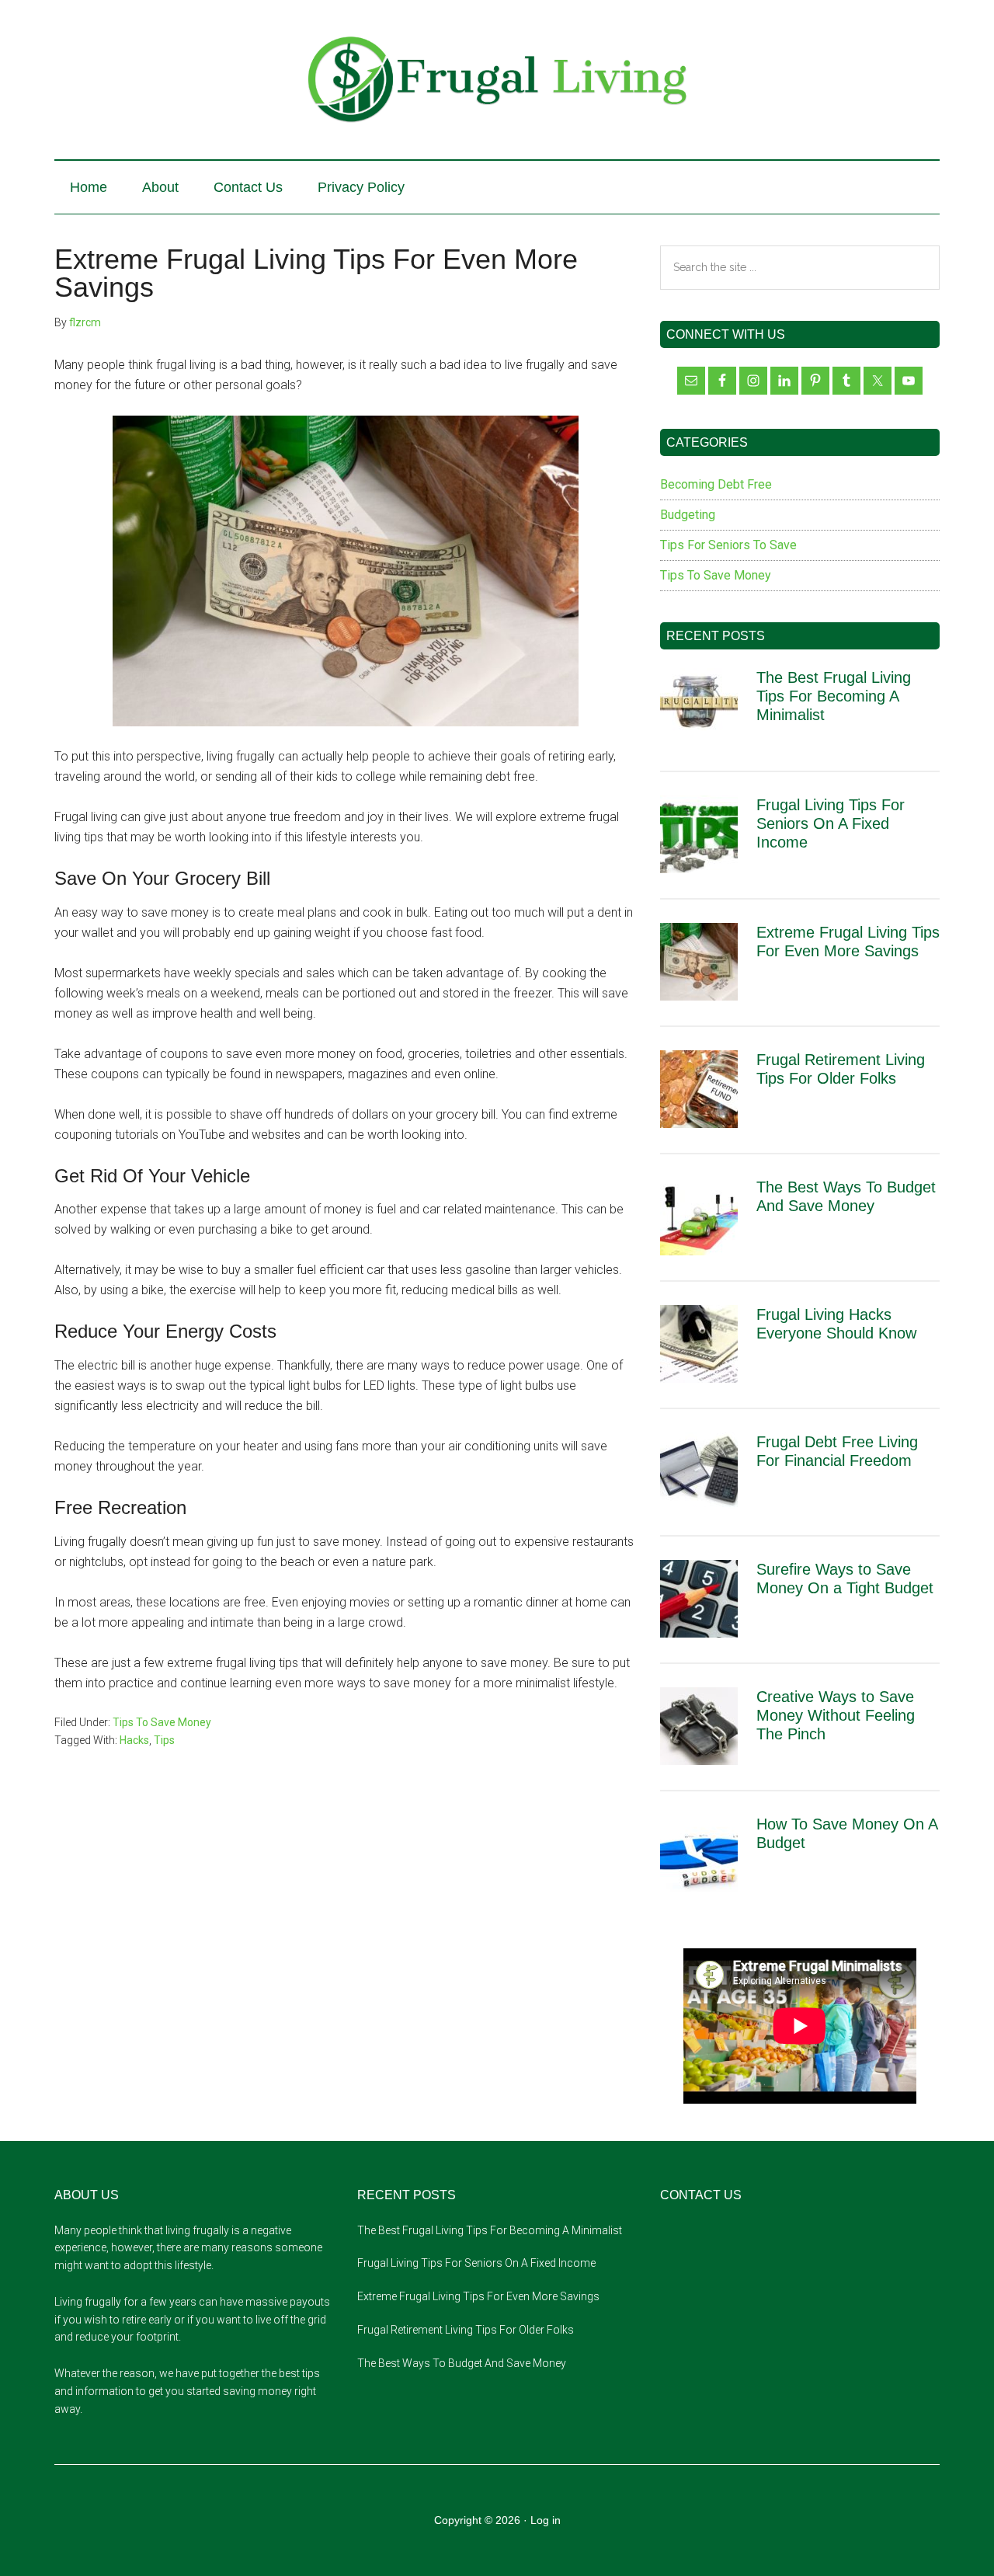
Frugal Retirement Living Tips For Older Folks (466, 2330)
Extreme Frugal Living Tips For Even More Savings (478, 2296)
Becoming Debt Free (716, 484)
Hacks (134, 1740)
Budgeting (688, 515)
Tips (164, 1740)
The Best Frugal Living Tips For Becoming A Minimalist (834, 696)
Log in (546, 2520)
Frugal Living (497, 80)
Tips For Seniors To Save (728, 545)
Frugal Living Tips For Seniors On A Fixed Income (831, 823)
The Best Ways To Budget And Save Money (462, 2363)
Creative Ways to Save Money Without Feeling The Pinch (836, 1715)
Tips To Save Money (162, 1722)
